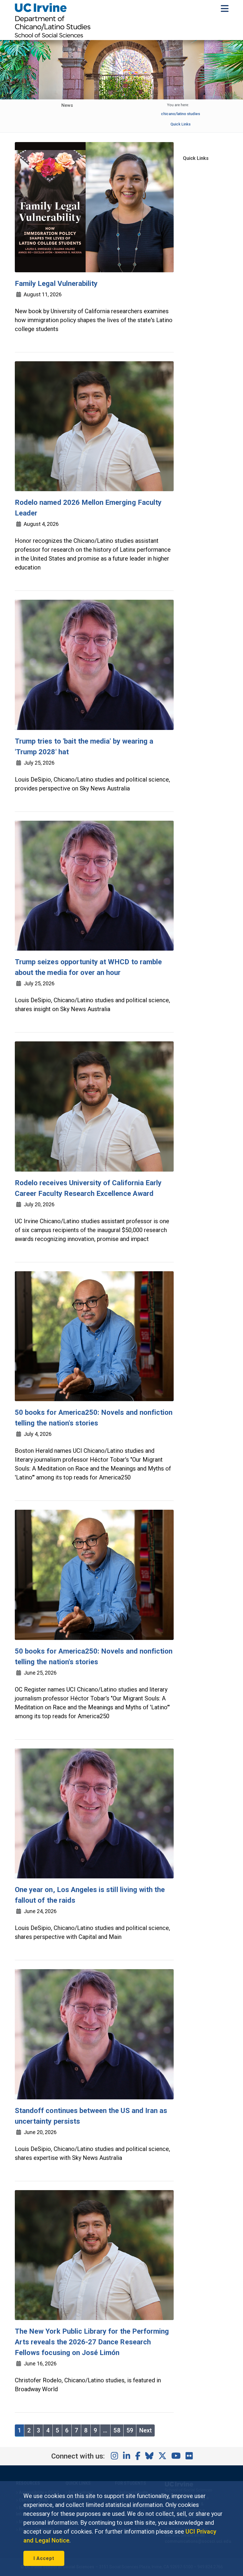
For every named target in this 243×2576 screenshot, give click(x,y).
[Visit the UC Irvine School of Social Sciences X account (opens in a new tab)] (162, 2456)
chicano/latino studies (181, 114)
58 (117, 2430)
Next (146, 2430)
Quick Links (180, 124)
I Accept (44, 2558)
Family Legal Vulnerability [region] (56, 284)
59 (130, 2430)
